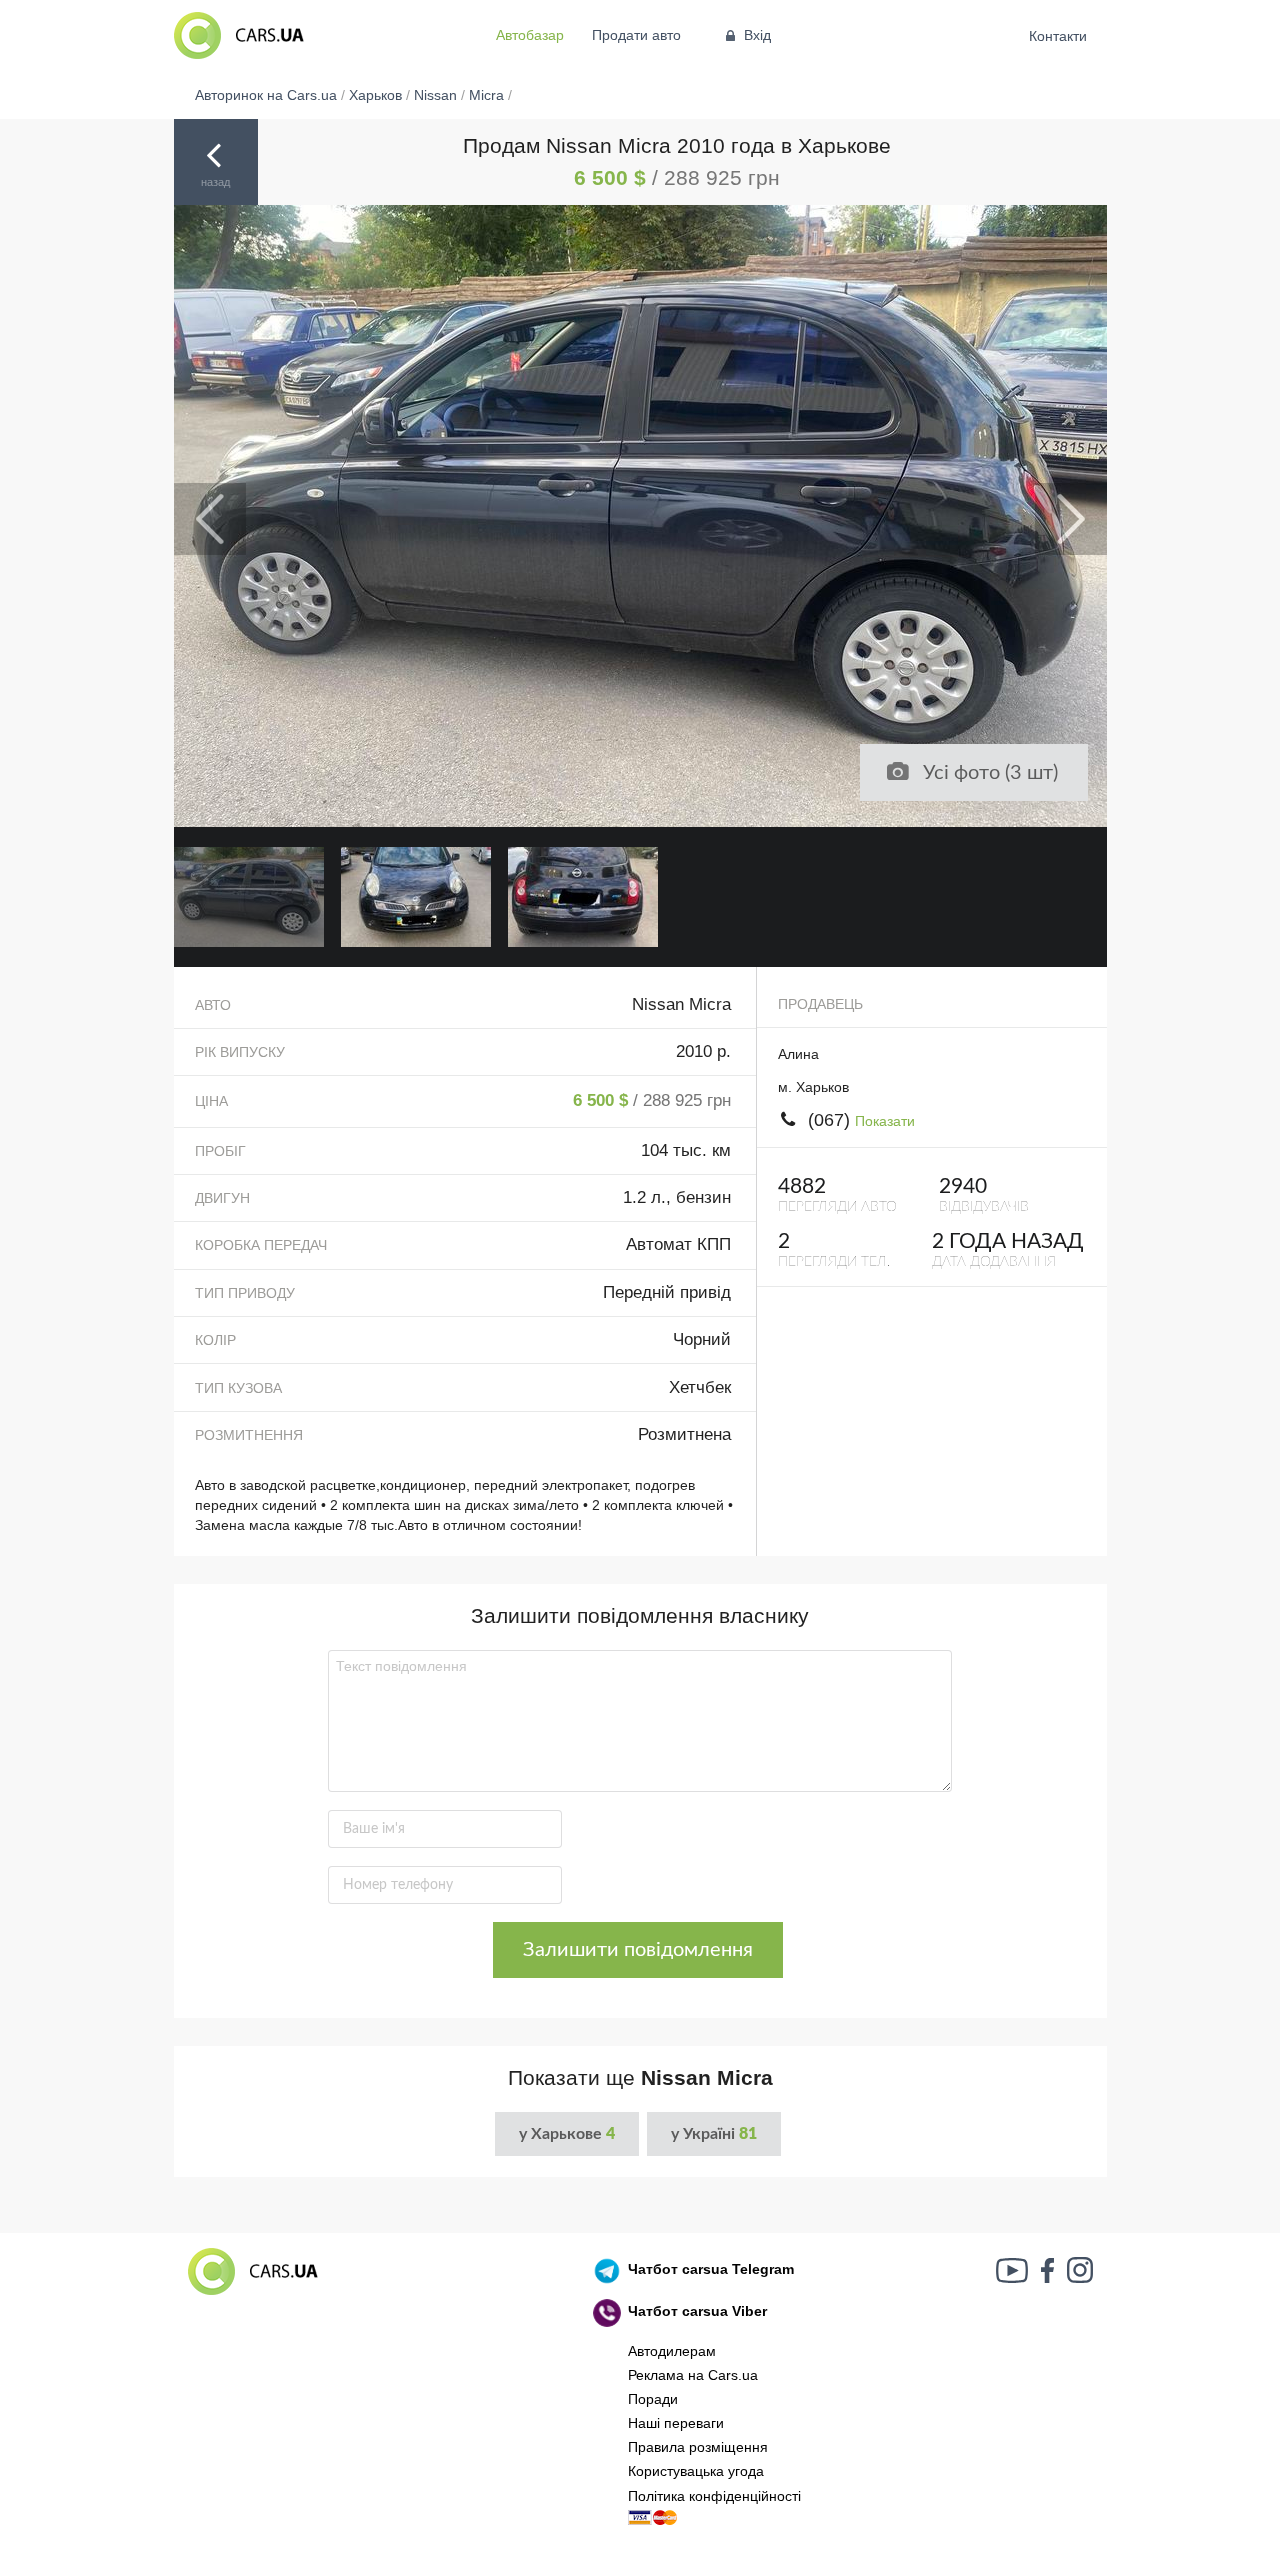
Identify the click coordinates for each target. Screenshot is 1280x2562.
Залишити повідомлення (638, 1950)
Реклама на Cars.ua (693, 2375)
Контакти (1058, 36)
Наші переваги (676, 2423)
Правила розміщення (698, 2447)
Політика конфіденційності (714, 2496)
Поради (653, 2399)
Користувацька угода (696, 2471)
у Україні (714, 2134)
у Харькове (567, 2134)
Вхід (757, 35)
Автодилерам (672, 2351)
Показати (885, 1121)
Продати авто (636, 35)
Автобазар (530, 35)
